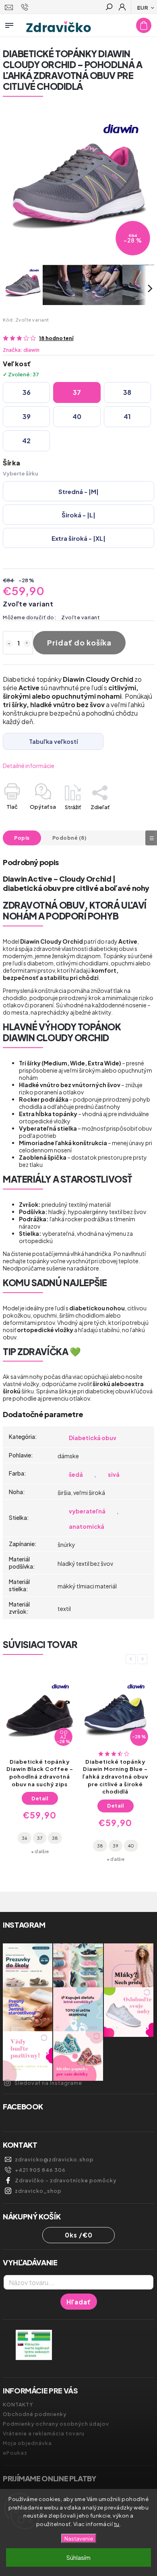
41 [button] (127, 416)
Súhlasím (78, 2557)
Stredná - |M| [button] (78, 491)
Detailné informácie (29, 766)
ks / (79, 2235)
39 (116, 1845)
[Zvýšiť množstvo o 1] (27, 643)
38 (55, 1838)
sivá (114, 1474)
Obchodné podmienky (35, 2414)
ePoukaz (15, 2453)
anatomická (87, 1526)
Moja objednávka (27, 2443)
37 (40, 1838)
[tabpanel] (40, 1765)
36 (25, 1838)
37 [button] (77, 392)
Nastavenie (79, 2538)
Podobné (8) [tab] (70, 838)
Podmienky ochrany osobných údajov (56, 2424)
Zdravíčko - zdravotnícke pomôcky (66, 2180)
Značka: (21, 350)
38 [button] (127, 392)
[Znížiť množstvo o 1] (9, 643)
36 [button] (27, 392)
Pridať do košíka (79, 642)
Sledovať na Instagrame (48, 2083)
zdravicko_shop (38, 2191)
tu (117, 2524)
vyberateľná (87, 1511)
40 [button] (77, 416)
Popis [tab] (22, 838)
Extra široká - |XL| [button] (78, 538)
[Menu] (9, 24)
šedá (76, 1474)
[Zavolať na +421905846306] (26, 7)
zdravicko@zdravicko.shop (54, 2159)
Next (144, 1659)
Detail (40, 1798)
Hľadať (79, 2302)
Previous (132, 1659)
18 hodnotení (56, 338)
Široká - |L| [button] (78, 515)
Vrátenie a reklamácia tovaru (44, 2433)
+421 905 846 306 (40, 2170)
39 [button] (27, 416)
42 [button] (26, 441)
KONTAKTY (18, 2404)
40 (131, 1845)
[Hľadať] (109, 8)
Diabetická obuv (93, 1438)
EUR (143, 7)
